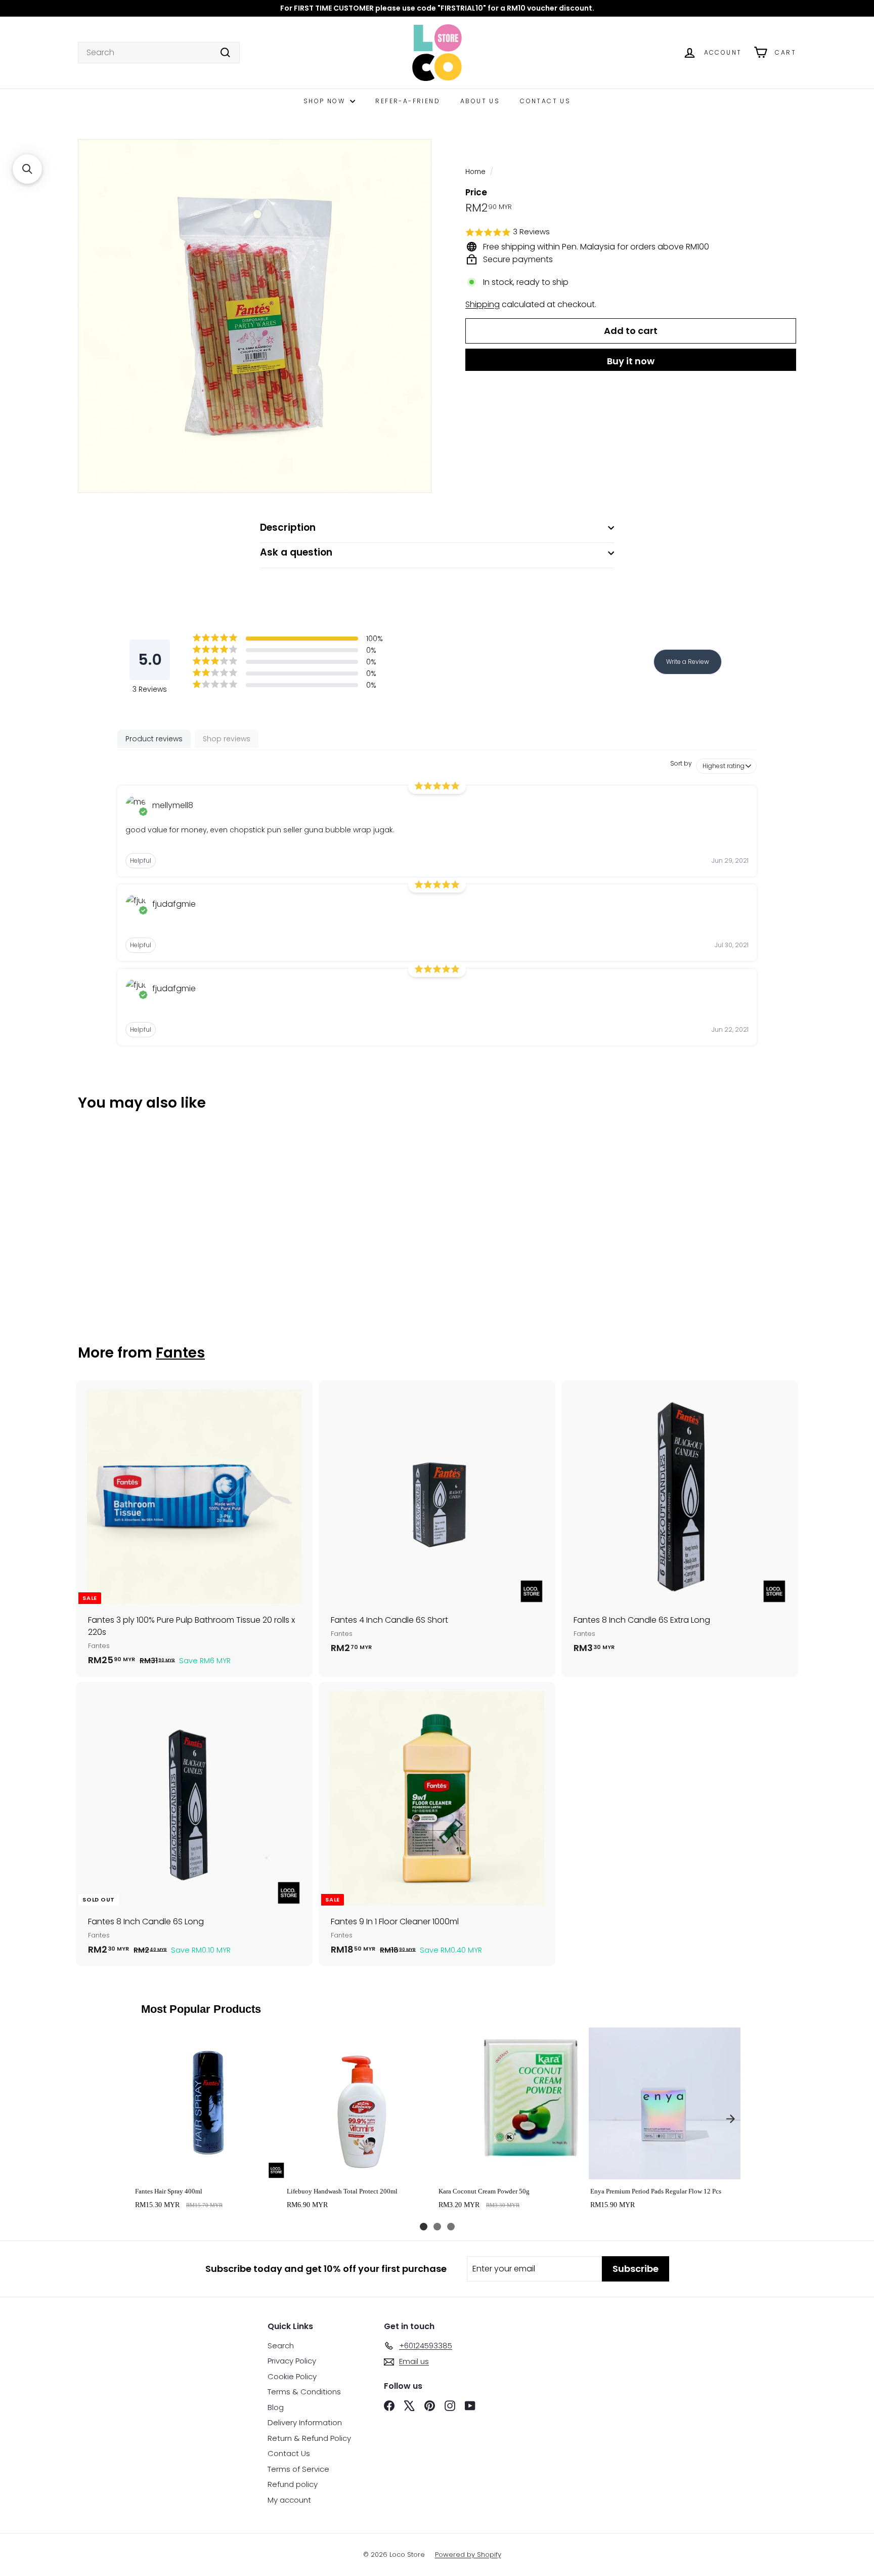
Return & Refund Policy (309, 2438)
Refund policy (293, 2484)
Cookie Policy (292, 2376)
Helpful (141, 860)
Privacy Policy (292, 2361)
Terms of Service (298, 2469)
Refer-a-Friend (408, 101)
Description (288, 527)
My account (289, 2500)
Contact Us (545, 101)
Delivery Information (305, 2422)
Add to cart (209, 2168)
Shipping (483, 304)
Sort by (681, 764)
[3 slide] (451, 2227)
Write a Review (688, 662)
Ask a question (296, 552)
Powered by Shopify (468, 2554)
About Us (480, 101)
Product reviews (154, 739)
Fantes (180, 1353)
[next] (730, 2119)
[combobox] (159, 53)
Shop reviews (227, 739)
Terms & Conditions (304, 2392)
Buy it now (631, 361)
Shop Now (326, 101)
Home (475, 172)
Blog (276, 2407)
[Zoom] (255, 316)
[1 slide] (424, 2227)
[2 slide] (437, 2227)
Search (281, 2346)
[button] (631, 233)
